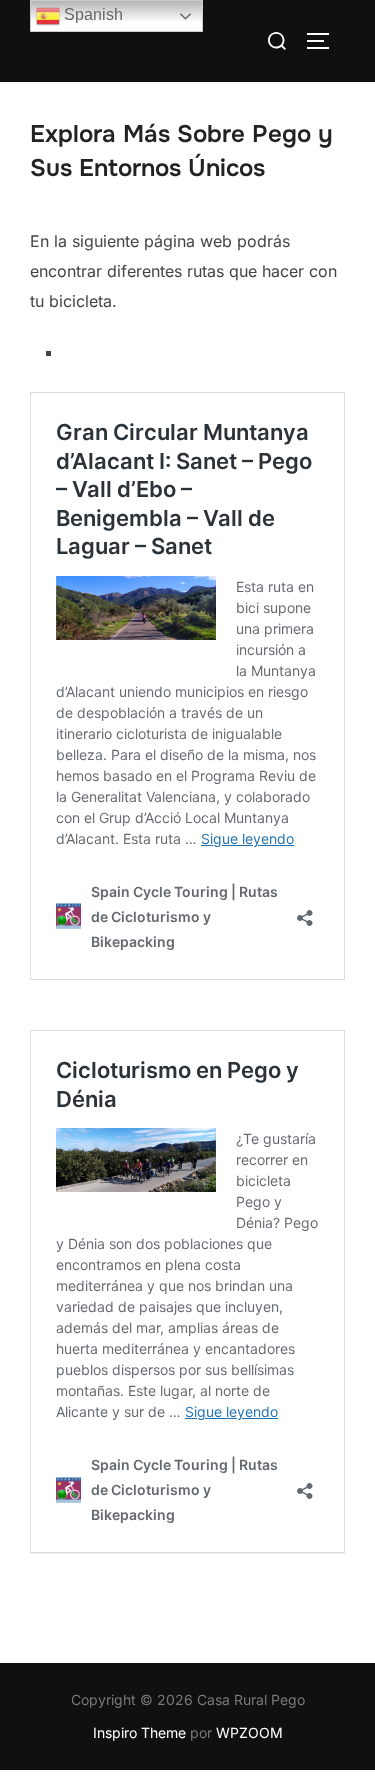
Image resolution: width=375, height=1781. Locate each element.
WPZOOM (249, 1732)
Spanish (91, 14)
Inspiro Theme (139, 1732)
